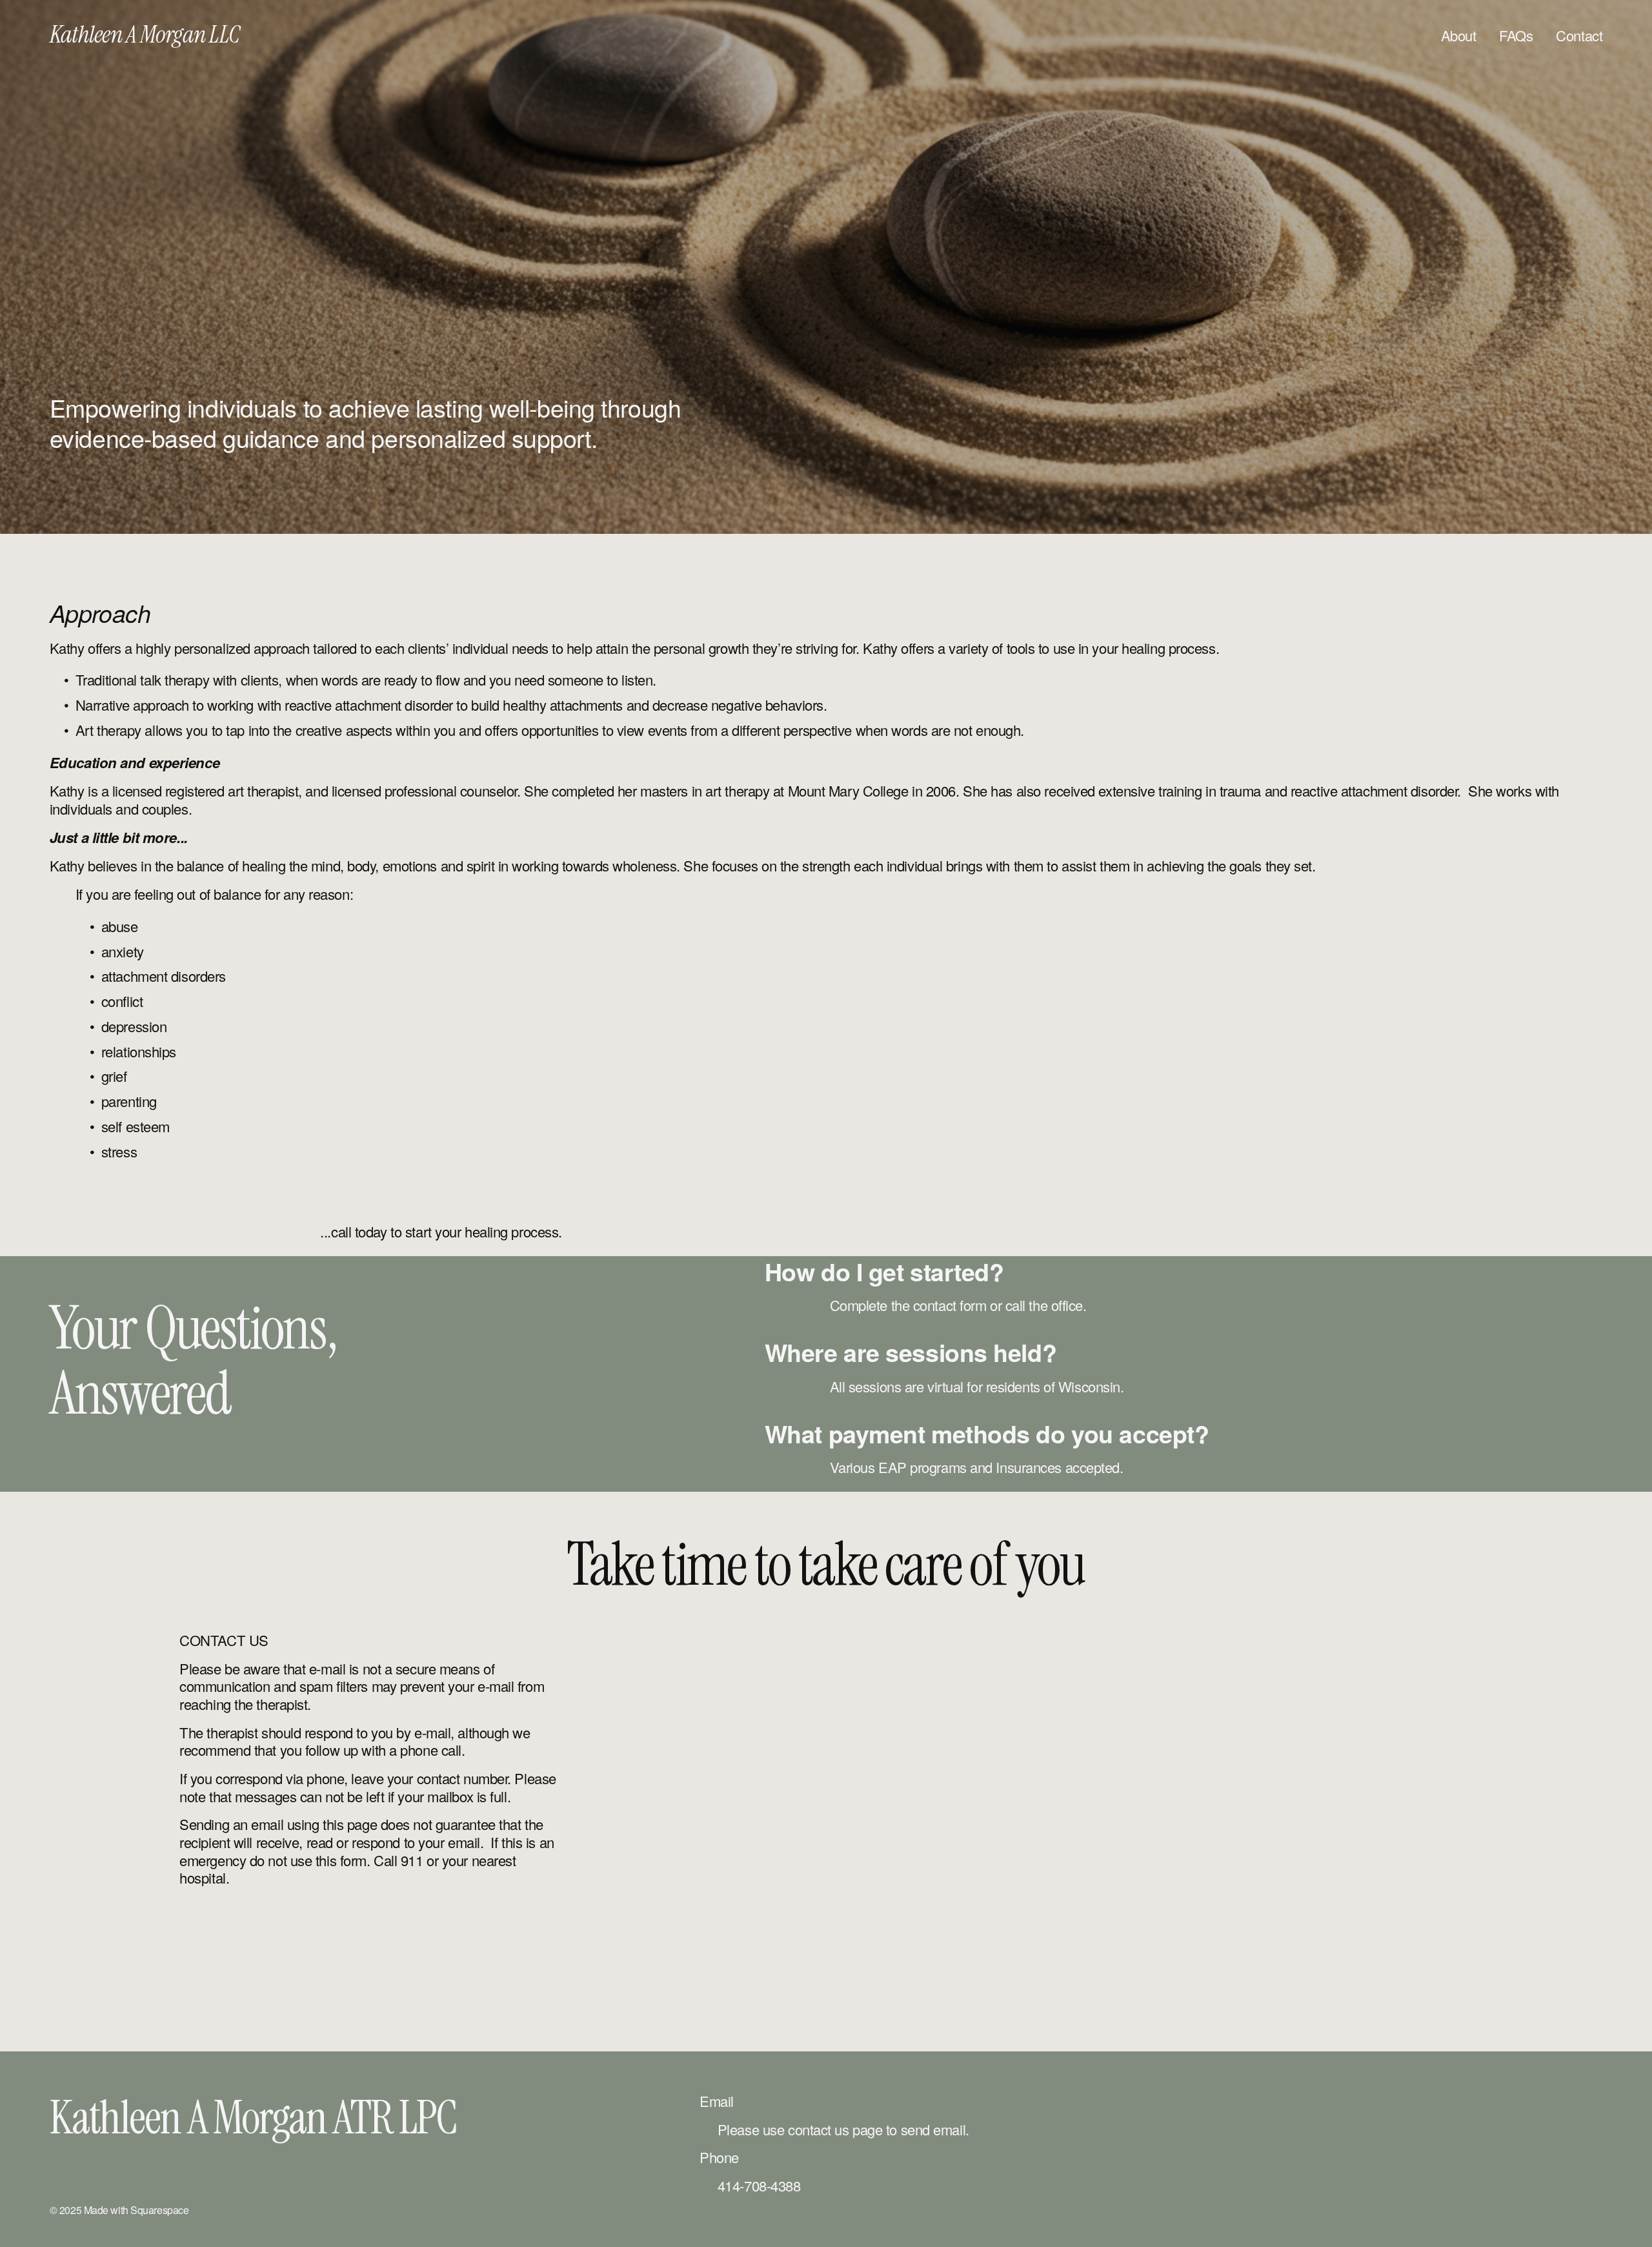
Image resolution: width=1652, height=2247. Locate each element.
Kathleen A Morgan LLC (145, 35)
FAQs (1516, 35)
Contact (1579, 35)
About (1459, 35)
